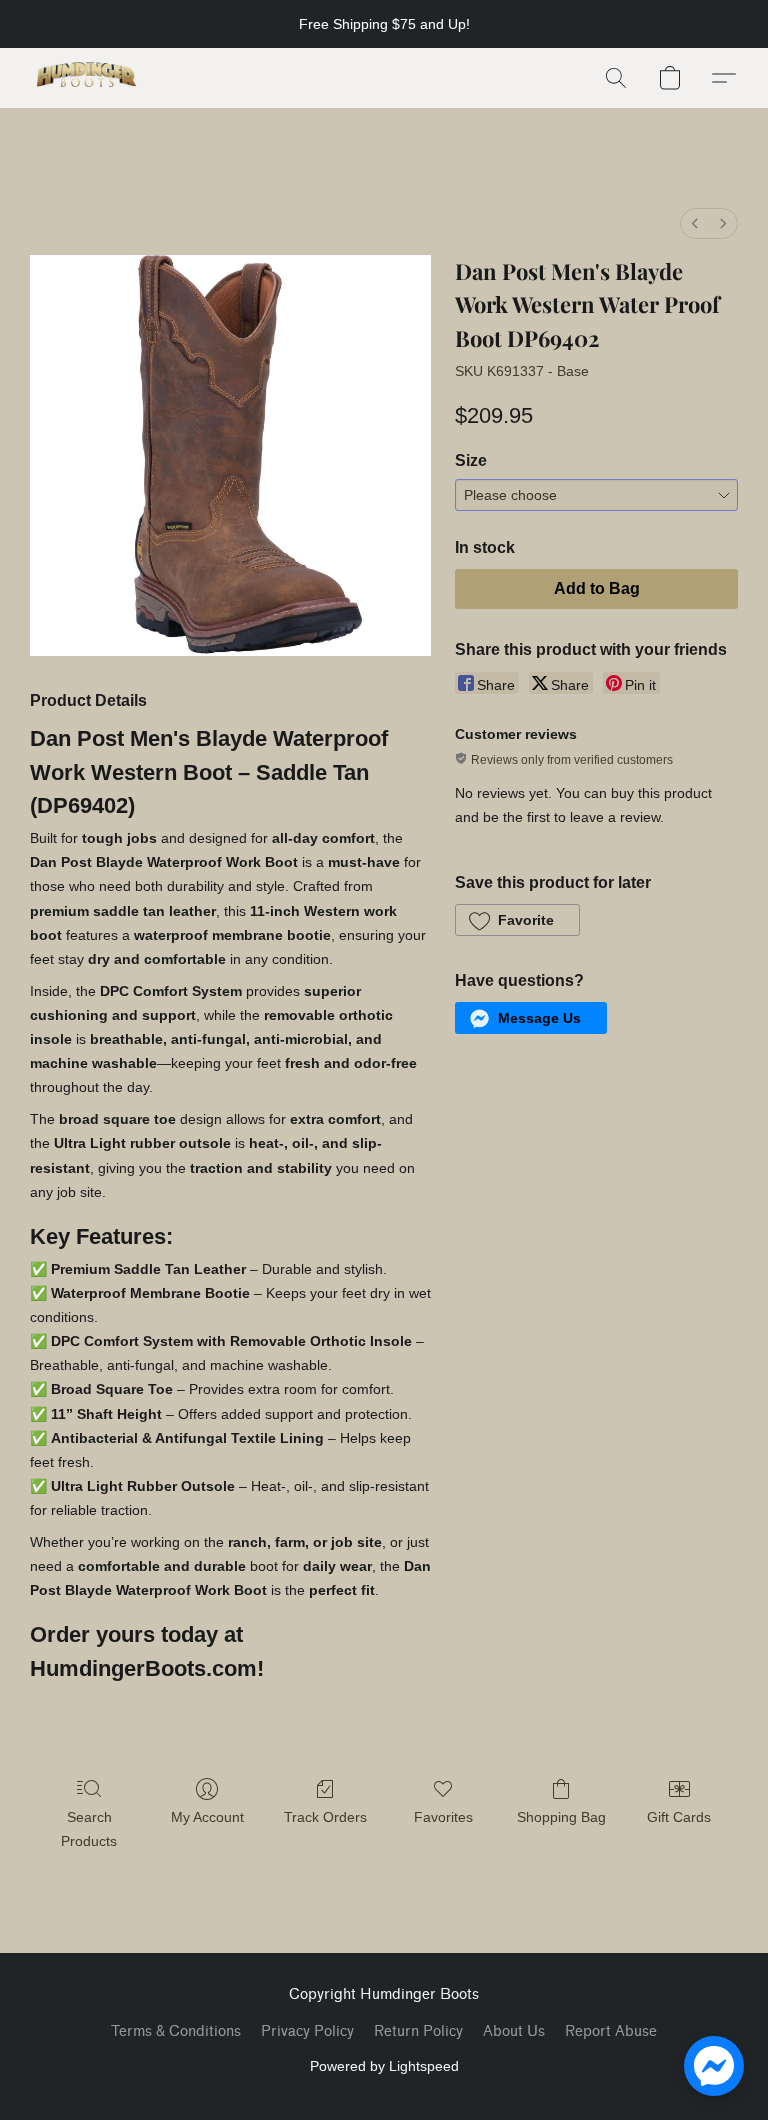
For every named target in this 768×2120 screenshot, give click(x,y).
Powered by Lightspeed (384, 2066)
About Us (514, 2031)
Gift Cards (679, 1817)
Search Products (89, 1829)
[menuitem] (695, 223)
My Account (207, 1817)
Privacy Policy (307, 2031)
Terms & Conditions (176, 2031)
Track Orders (325, 1817)
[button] (86, 78)
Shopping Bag (561, 1817)
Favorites (443, 1817)
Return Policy (418, 2031)
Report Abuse (611, 2031)
